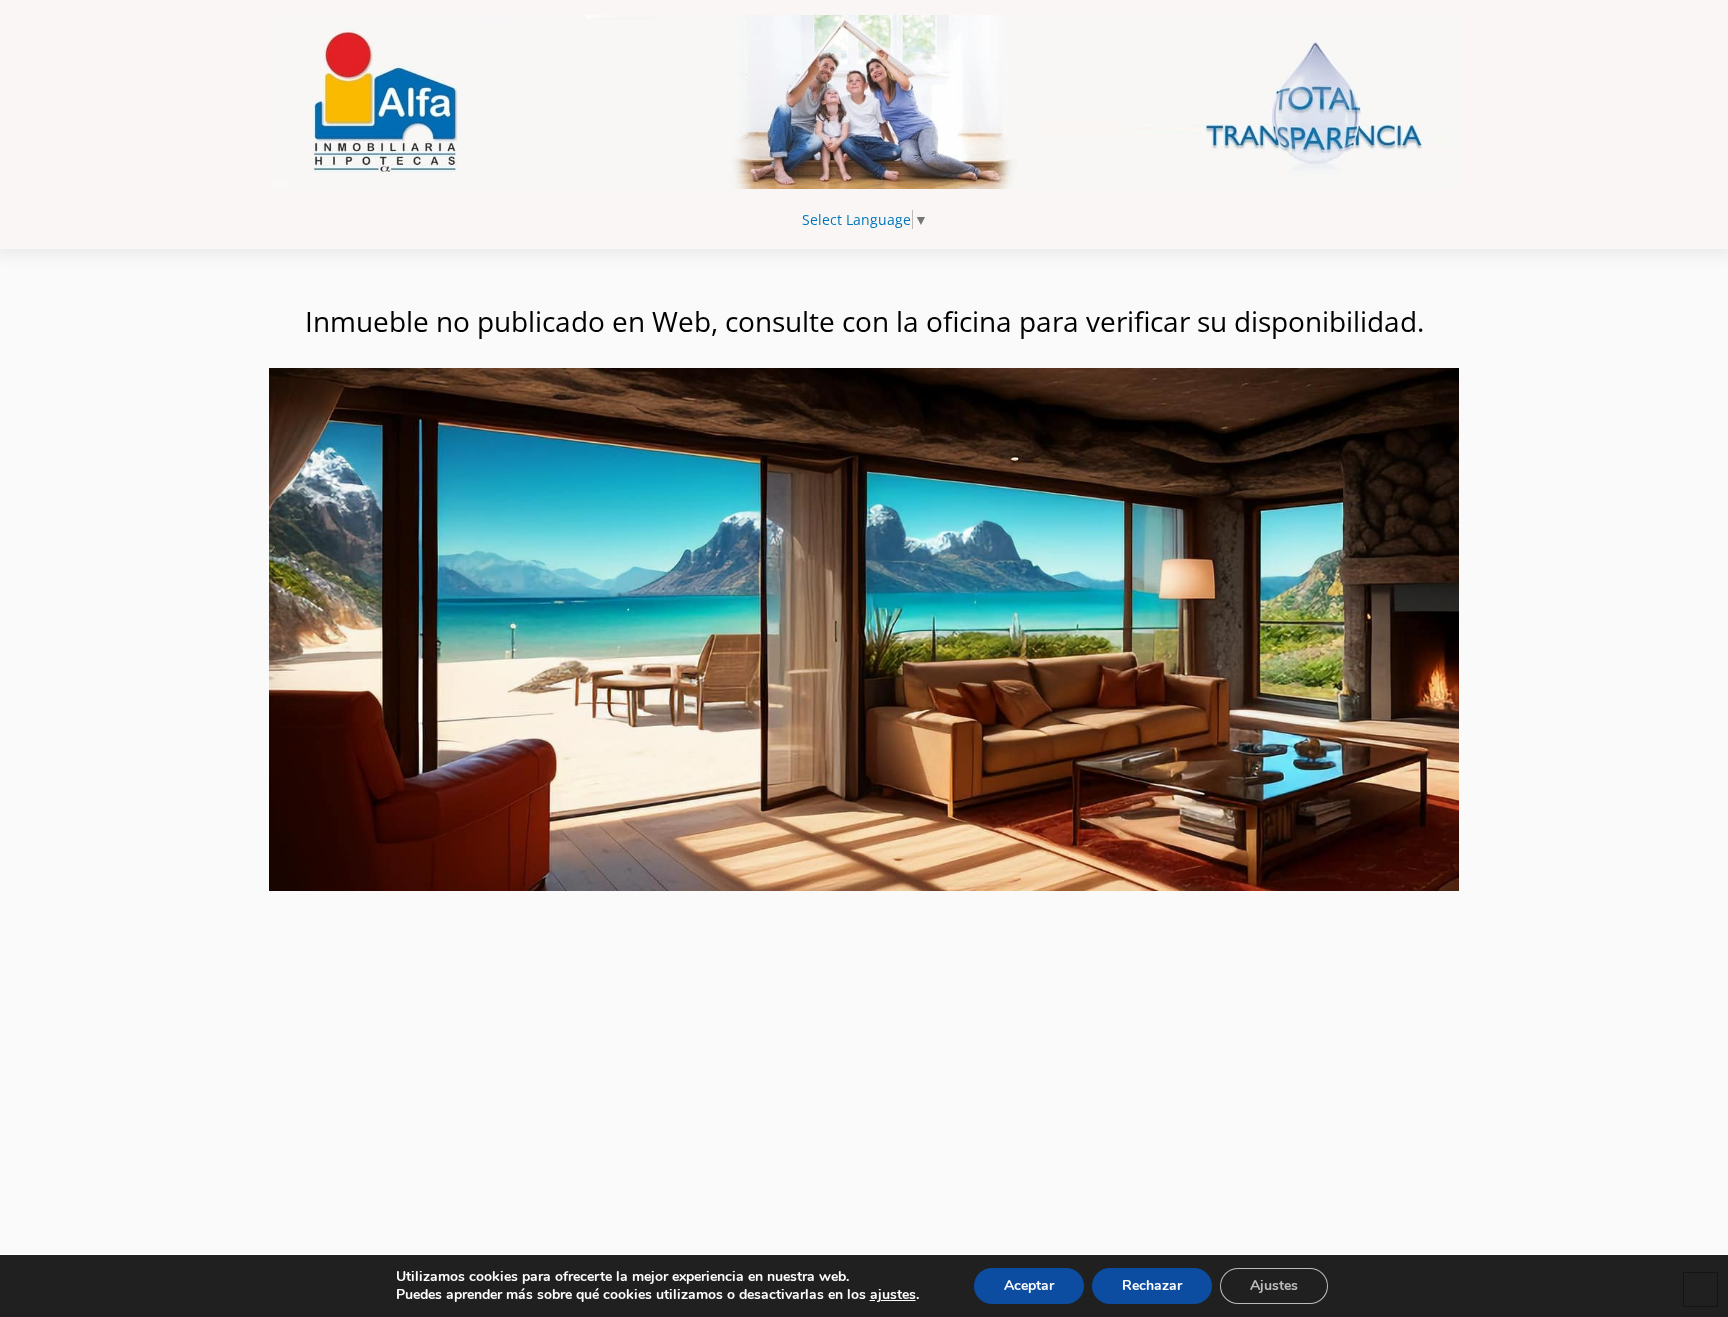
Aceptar (1029, 1285)
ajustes (893, 1295)
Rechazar (1152, 1285)
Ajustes (1274, 1285)
